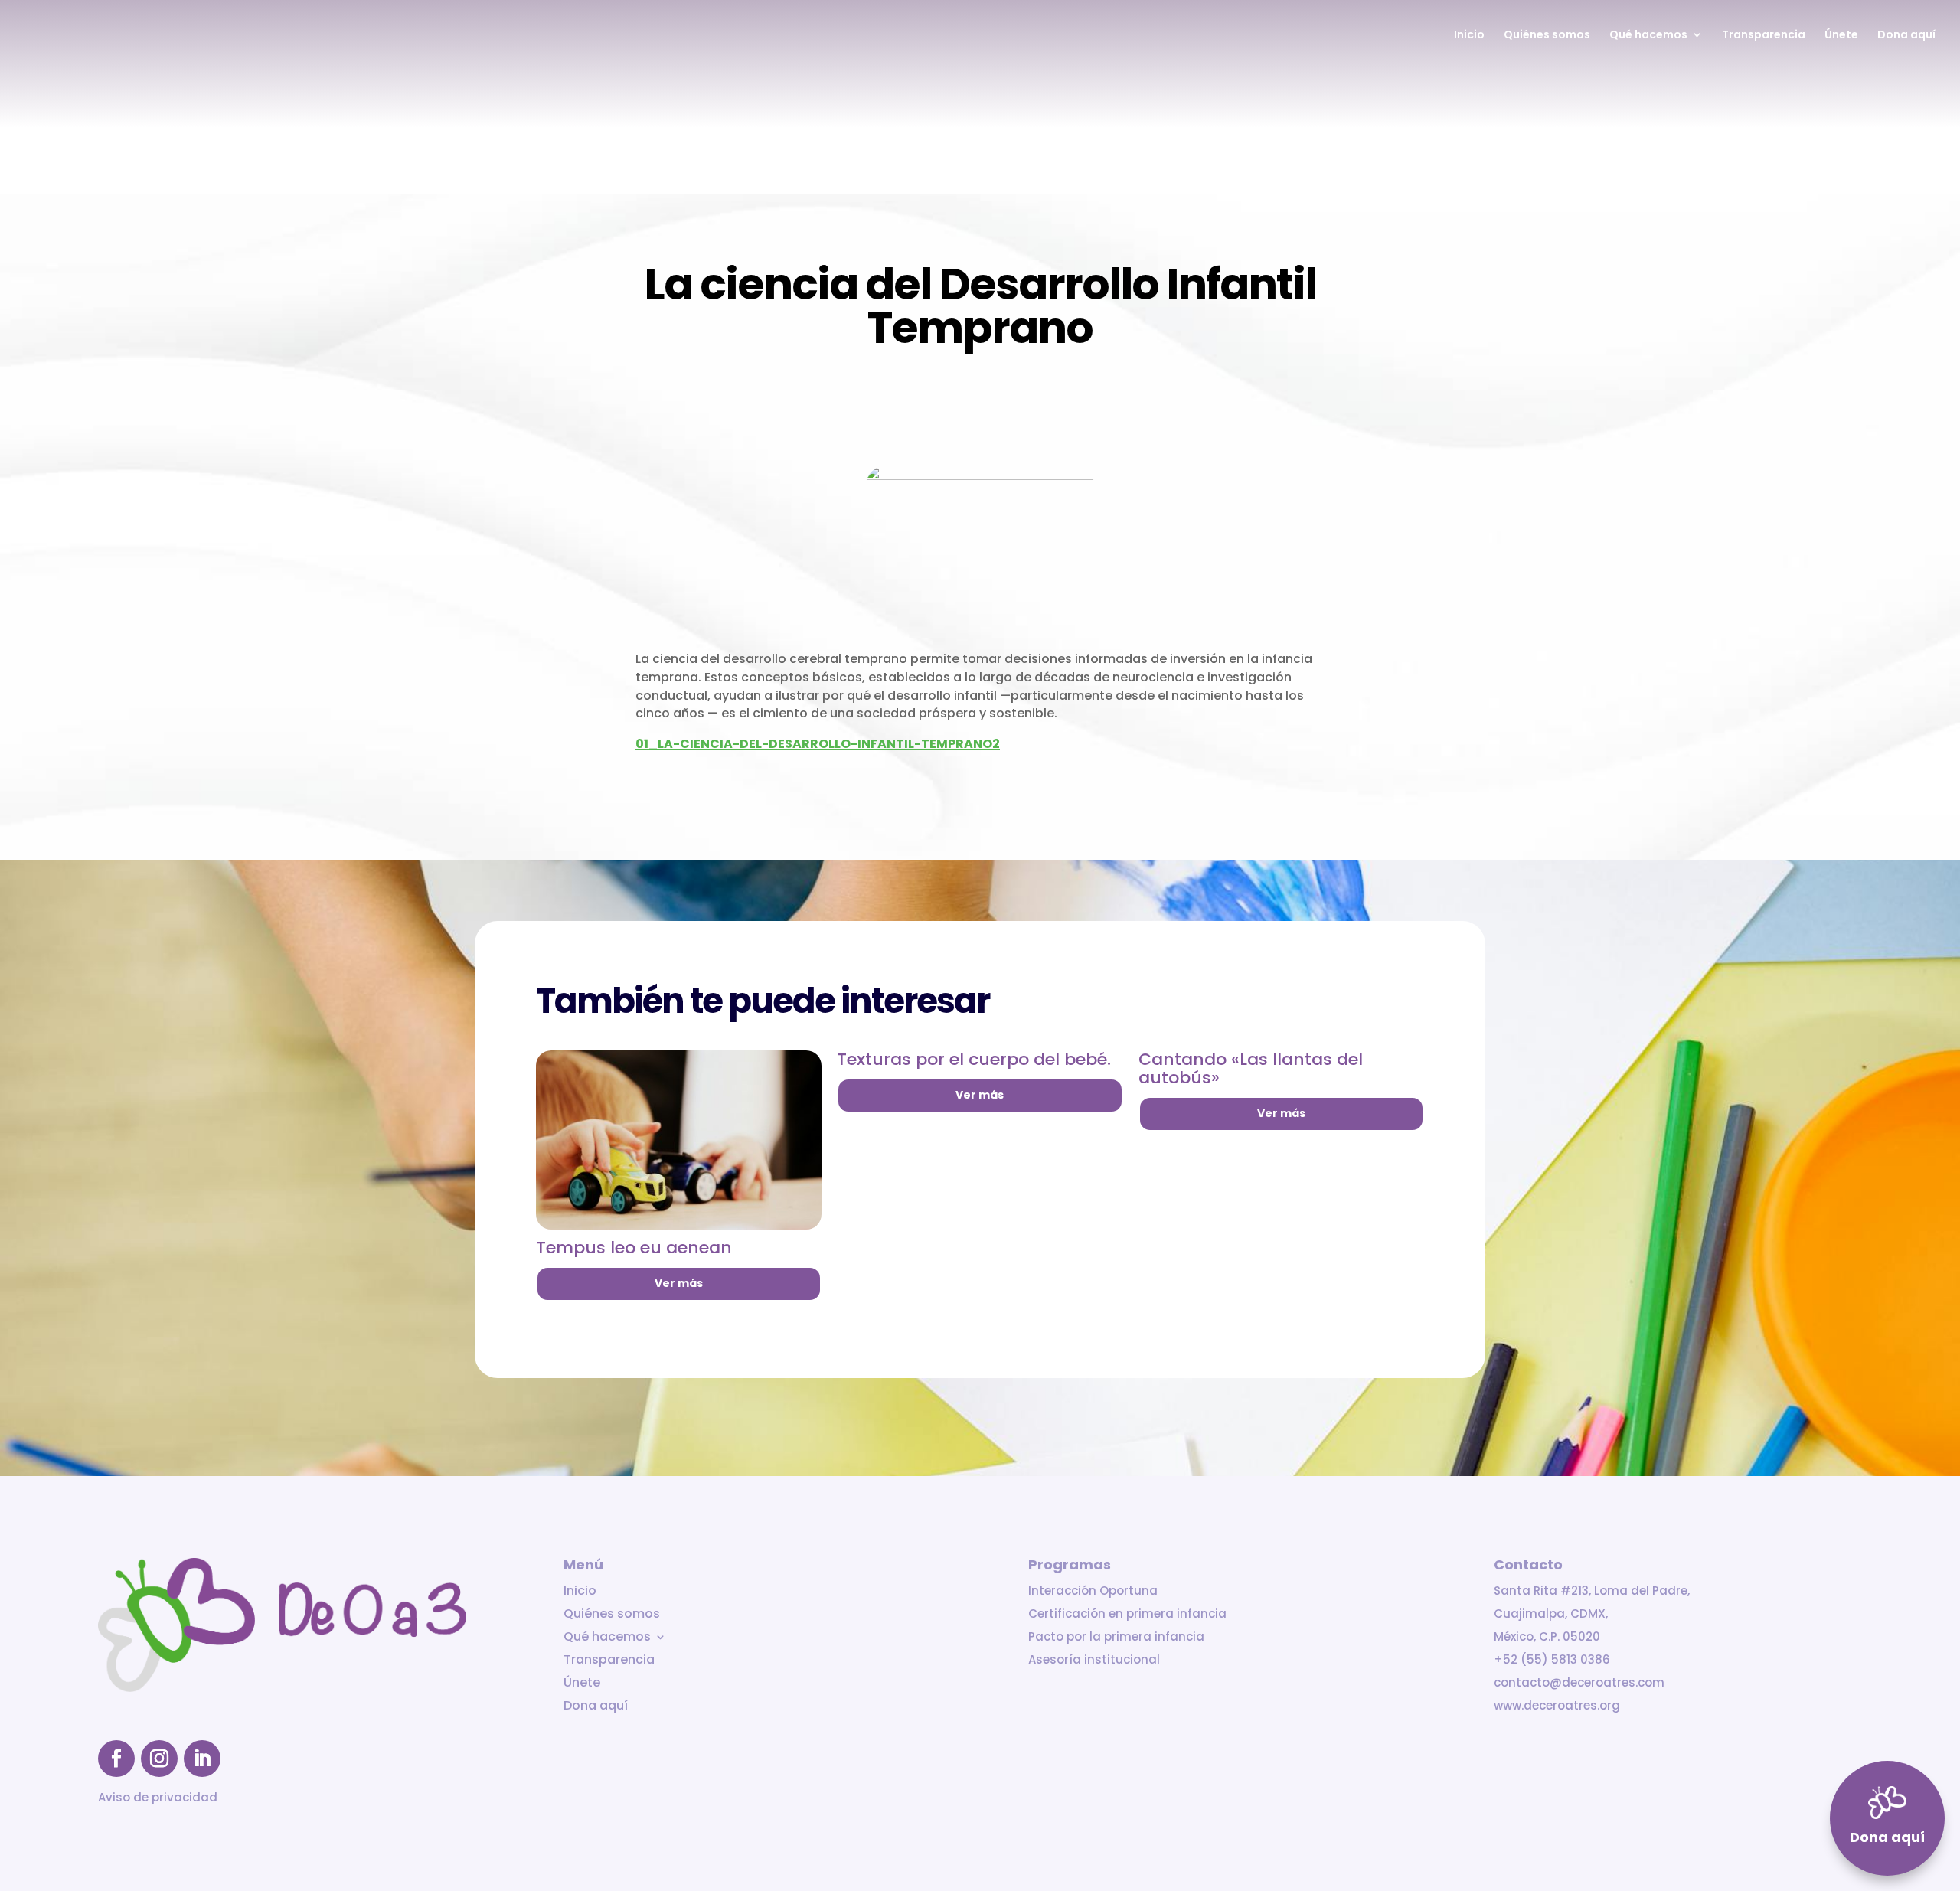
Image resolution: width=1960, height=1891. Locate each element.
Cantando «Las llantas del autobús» (1251, 1068)
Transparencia (1764, 36)
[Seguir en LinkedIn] (202, 1759)
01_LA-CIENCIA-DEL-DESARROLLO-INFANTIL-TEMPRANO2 (818, 744)
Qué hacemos (1648, 36)
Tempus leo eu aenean (634, 1248)
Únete (1841, 36)
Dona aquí (1906, 36)
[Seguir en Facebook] (116, 1759)
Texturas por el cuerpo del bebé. (974, 1059)
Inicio (1469, 36)
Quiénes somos (1547, 36)
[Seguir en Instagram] (159, 1759)
